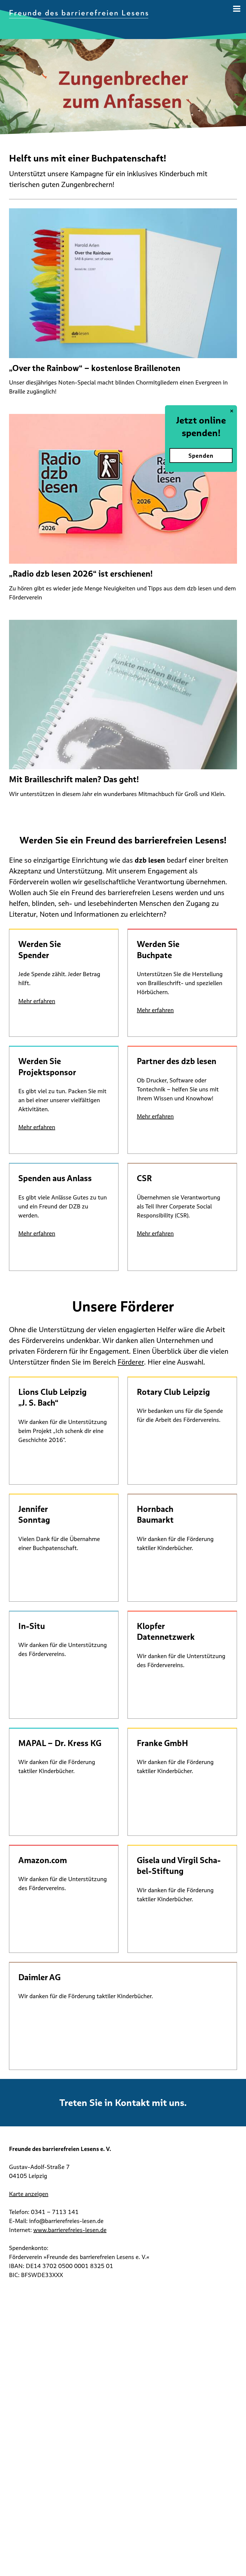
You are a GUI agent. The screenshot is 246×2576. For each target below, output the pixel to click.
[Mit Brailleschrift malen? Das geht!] (123, 696)
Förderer (131, 1362)
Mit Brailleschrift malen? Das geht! (74, 779)
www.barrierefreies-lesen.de (70, 2230)
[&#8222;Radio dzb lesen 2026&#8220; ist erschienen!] (123, 490)
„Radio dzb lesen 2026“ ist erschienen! (81, 574)
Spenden (201, 456)
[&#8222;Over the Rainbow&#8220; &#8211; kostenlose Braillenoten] (123, 285)
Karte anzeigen (29, 2194)
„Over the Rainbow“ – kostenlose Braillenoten (95, 368)
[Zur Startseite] (79, 14)
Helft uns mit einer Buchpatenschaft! (88, 158)
